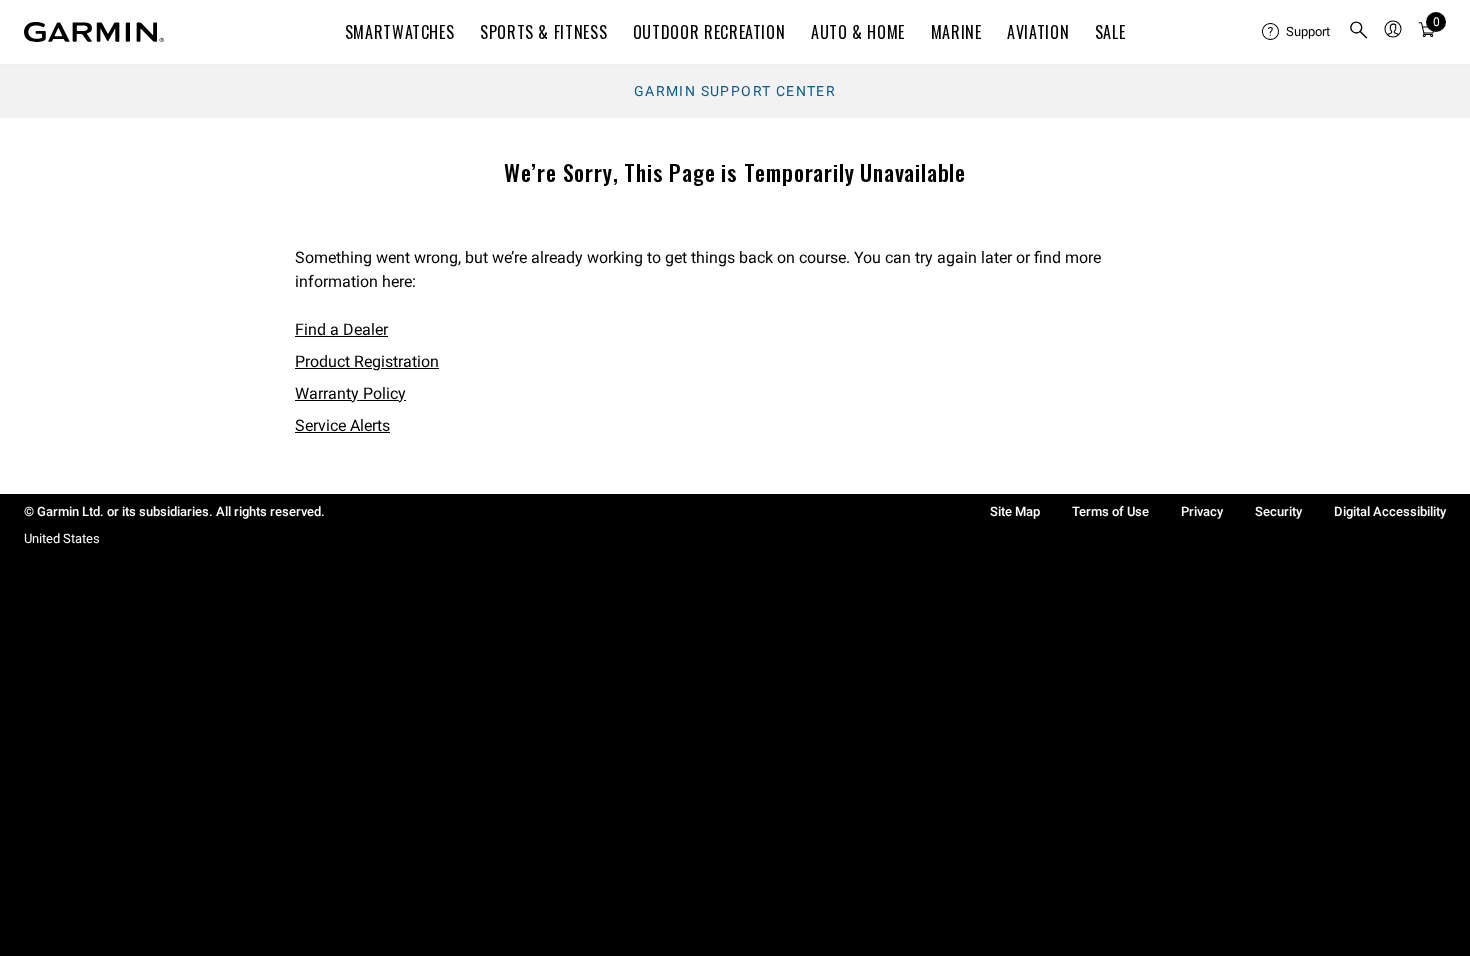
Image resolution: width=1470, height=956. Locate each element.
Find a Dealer (341, 329)
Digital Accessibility (1390, 511)
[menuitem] (1297, 32)
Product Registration (367, 361)
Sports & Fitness (543, 32)
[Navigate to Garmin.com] (94, 32)
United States (62, 538)
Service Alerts (342, 425)
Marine (956, 32)
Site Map (1015, 511)
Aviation (1038, 32)
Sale (1110, 32)
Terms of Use (1110, 511)
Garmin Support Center (735, 91)
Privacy (1202, 511)
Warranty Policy (350, 393)
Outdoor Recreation (709, 32)
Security (1278, 511)
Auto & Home (858, 32)
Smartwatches (400, 32)
